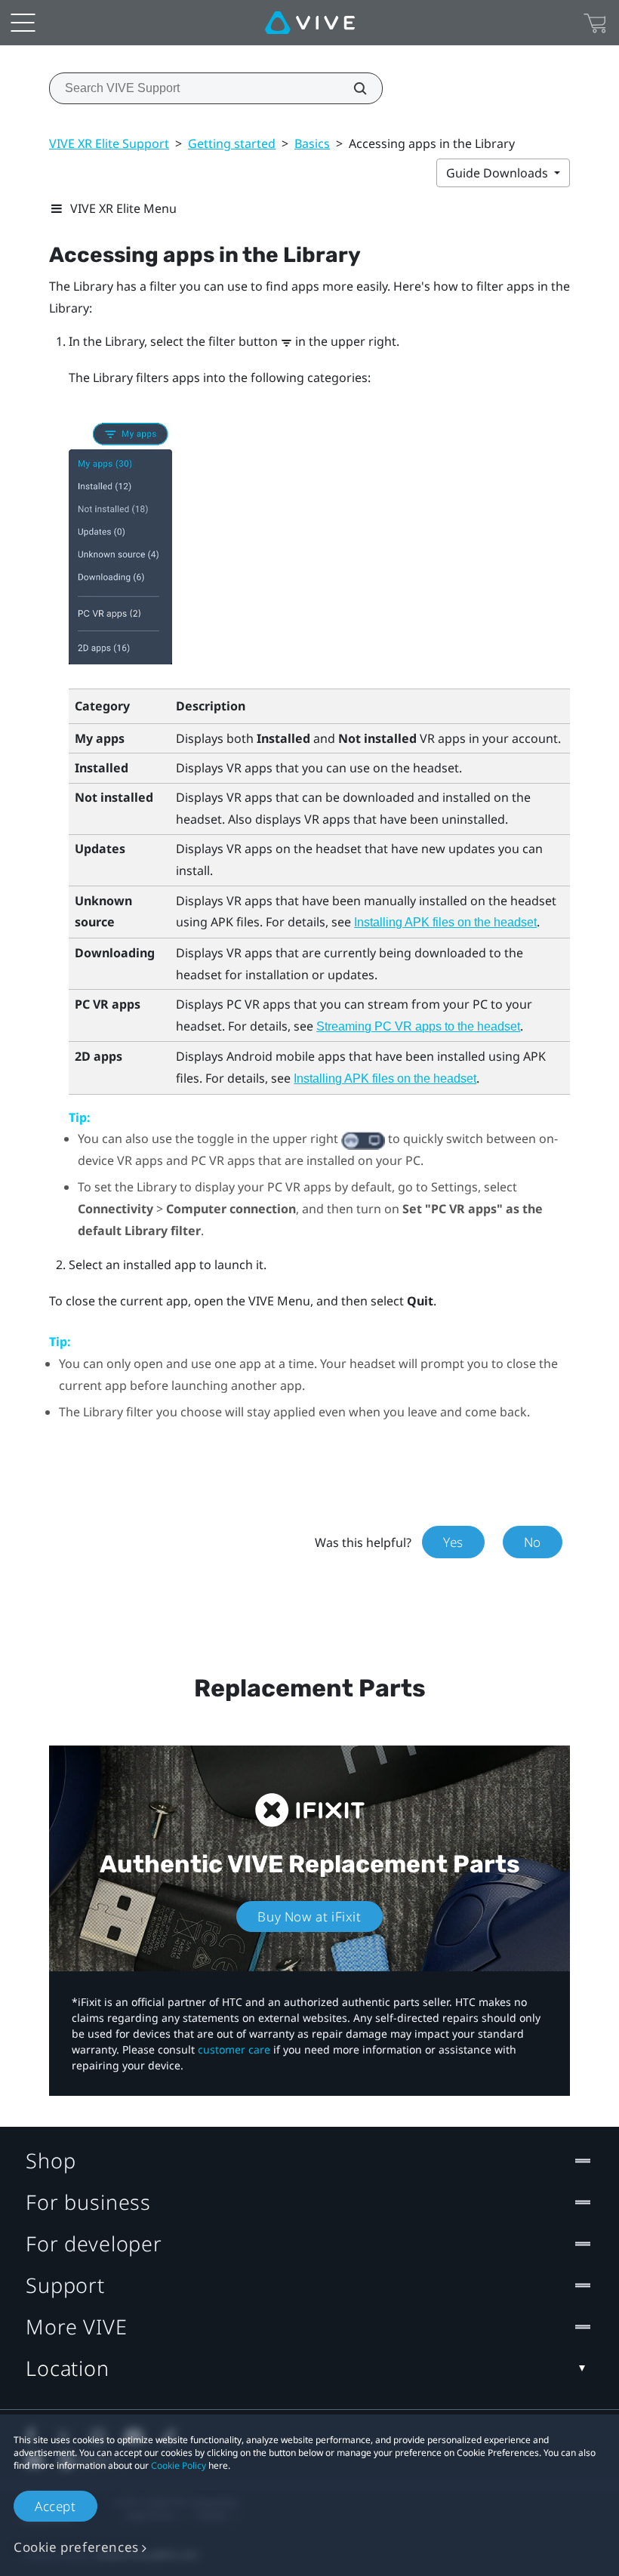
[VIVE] (310, 23)
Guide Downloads (499, 173)
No (533, 1542)
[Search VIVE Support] (352, 88)
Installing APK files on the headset (445, 922)
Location (68, 2368)
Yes (453, 1542)
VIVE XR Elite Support (109, 143)
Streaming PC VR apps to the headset (418, 1026)
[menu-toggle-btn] (23, 23)
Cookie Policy (179, 2465)
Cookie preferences (76, 2547)
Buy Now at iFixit (309, 1917)
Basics (312, 143)
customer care (234, 2049)
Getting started (232, 143)
